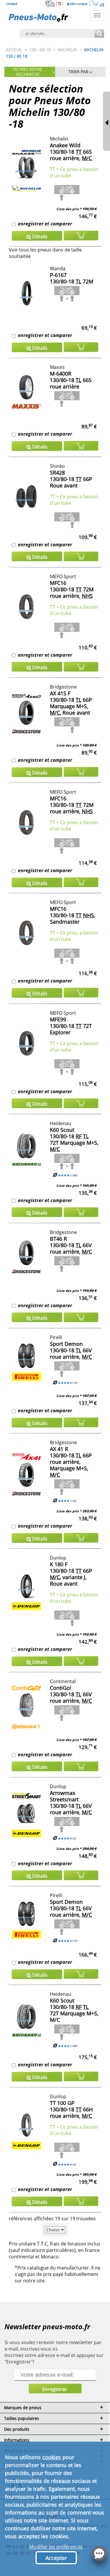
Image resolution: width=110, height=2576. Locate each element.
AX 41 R (59, 1449)
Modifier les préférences (56, 2547)
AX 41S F (60, 693)
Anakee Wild (65, 145)
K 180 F (59, 1564)
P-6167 (58, 275)
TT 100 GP (62, 2103)
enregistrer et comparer (45, 224)
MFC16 (58, 583)
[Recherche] (99, 34)
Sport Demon (66, 1344)
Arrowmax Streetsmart (64, 1796)
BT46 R (58, 1239)
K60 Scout (62, 1130)
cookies (52, 2457)
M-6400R (61, 374)
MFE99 (58, 1019)
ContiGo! (61, 1688)
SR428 (57, 473)
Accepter (56, 2558)
